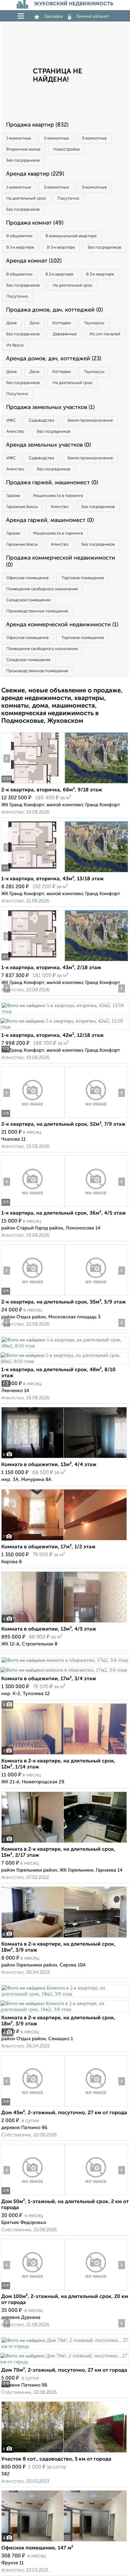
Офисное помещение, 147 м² (37, 2548)
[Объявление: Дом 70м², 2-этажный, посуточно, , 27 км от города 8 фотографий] (65, 2346)
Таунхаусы (94, 323)
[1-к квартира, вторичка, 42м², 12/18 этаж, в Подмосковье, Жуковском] (65, 1011)
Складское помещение (28, 600)
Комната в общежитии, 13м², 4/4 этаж (49, 1465)
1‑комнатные (19, 138)
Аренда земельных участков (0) (48, 445)
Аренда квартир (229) (35, 174)
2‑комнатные (56, 138)
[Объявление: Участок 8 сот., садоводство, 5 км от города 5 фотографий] (64, 2452)
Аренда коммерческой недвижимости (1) (62, 625)
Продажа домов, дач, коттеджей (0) (54, 310)
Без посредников (23, 161)
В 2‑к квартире (20, 248)
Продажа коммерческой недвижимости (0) (61, 561)
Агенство (15, 432)
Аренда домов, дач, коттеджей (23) (54, 359)
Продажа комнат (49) (35, 223)
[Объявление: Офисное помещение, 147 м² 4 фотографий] (64, 2541)
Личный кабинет (93, 16)
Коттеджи (62, 323)
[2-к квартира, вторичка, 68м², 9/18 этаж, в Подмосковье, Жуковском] (33, 783)
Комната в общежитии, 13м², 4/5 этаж (49, 1629)
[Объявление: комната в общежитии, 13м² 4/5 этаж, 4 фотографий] (64, 1622)
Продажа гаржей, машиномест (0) (52, 483)
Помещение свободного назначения (42, 589)
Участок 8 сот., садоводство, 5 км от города (56, 2459)
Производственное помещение (37, 611)
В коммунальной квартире (71, 236)
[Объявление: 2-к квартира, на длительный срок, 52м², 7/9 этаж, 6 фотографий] (33, 1118)
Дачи (35, 323)
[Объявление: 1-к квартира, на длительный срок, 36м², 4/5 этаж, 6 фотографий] (33, 1207)
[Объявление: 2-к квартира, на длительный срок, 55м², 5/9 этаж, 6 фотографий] (33, 1295)
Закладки (53, 16)
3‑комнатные (94, 138)
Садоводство (41, 421)
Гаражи (13, 496)
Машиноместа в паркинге (58, 496)
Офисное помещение (27, 578)
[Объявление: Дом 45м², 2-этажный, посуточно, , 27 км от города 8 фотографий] (33, 2106)
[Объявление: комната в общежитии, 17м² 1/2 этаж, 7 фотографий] (64, 1540)
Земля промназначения (90, 421)
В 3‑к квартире (61, 248)
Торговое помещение (83, 578)
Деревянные (65, 334)
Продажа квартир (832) (37, 125)
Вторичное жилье (23, 149)
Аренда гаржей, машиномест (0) (50, 520)
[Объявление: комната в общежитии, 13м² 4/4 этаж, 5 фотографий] (64, 1458)
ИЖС (11, 421)
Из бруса (15, 345)
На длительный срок (26, 198)
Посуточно (68, 198)
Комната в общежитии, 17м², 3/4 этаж (49, 1679)
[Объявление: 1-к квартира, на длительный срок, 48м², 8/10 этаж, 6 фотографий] (65, 1346)
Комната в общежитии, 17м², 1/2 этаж (48, 1547)
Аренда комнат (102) (34, 261)
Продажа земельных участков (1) (50, 407)
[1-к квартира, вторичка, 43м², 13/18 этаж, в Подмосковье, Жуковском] (33, 872)
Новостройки (67, 149)
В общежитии (19, 236)
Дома (12, 323)
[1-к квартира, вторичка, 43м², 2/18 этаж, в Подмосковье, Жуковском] (33, 961)
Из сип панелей (105, 334)
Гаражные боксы (22, 507)
